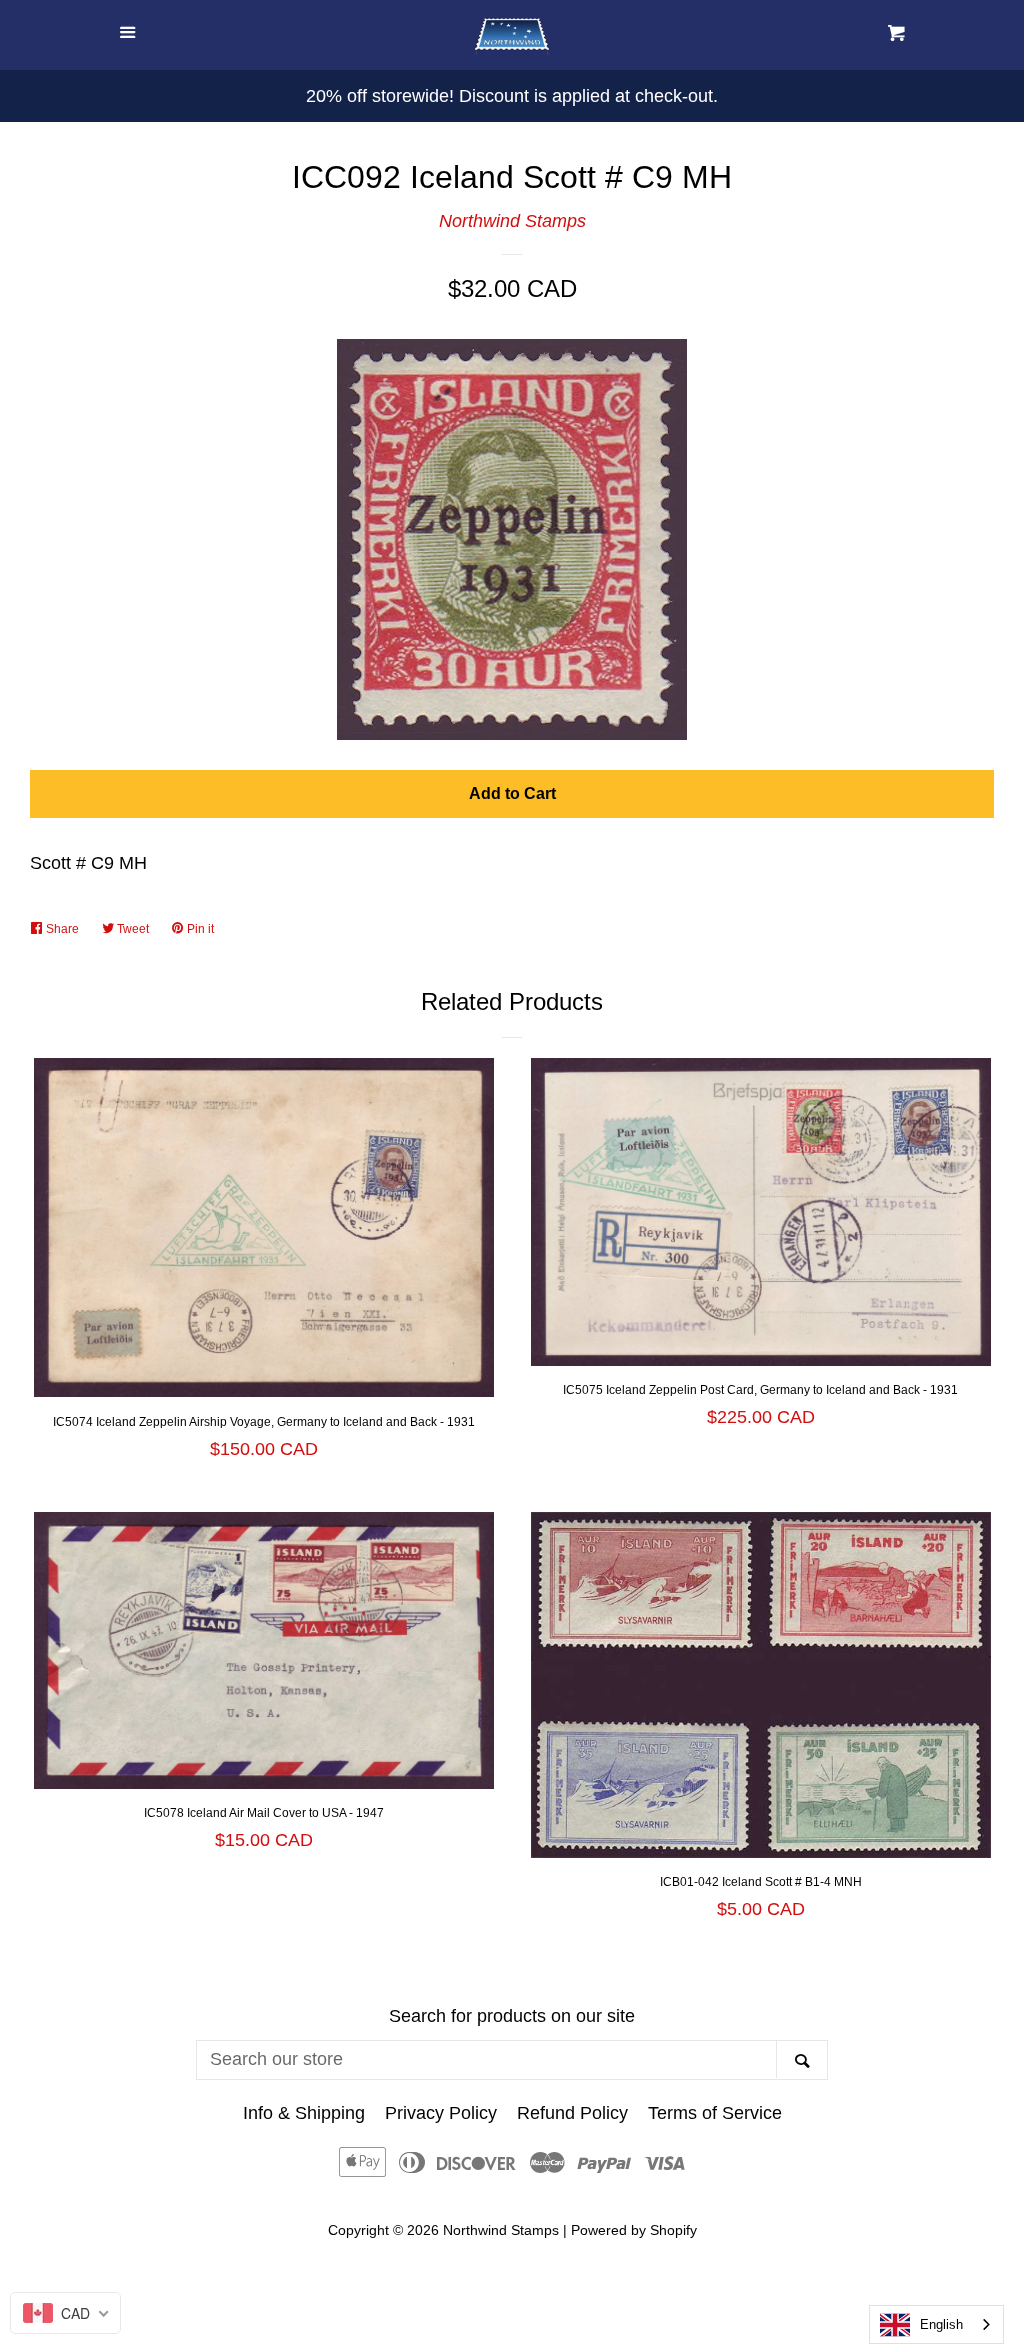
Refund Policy (572, 2113)
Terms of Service (715, 2113)
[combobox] (936, 2324)
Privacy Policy (441, 2113)
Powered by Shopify (634, 2230)
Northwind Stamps (512, 221)
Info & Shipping (304, 2113)
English (941, 2324)
